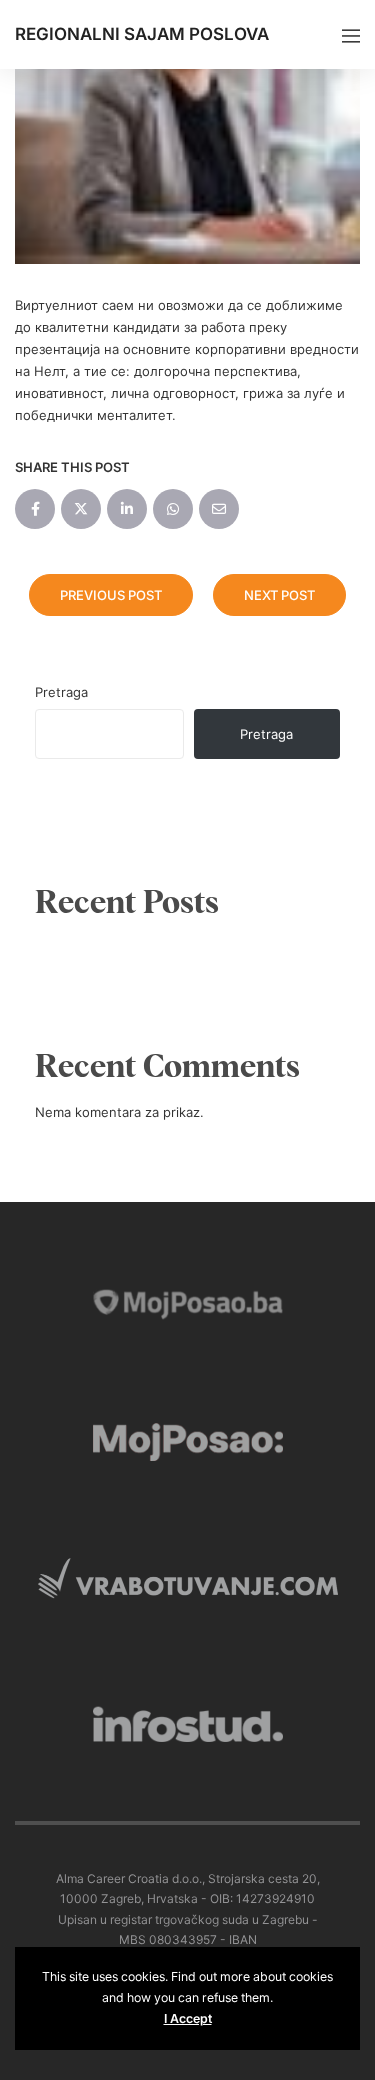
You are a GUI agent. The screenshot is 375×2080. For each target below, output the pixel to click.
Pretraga (61, 692)
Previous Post (111, 595)
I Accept (188, 2018)
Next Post (279, 595)
